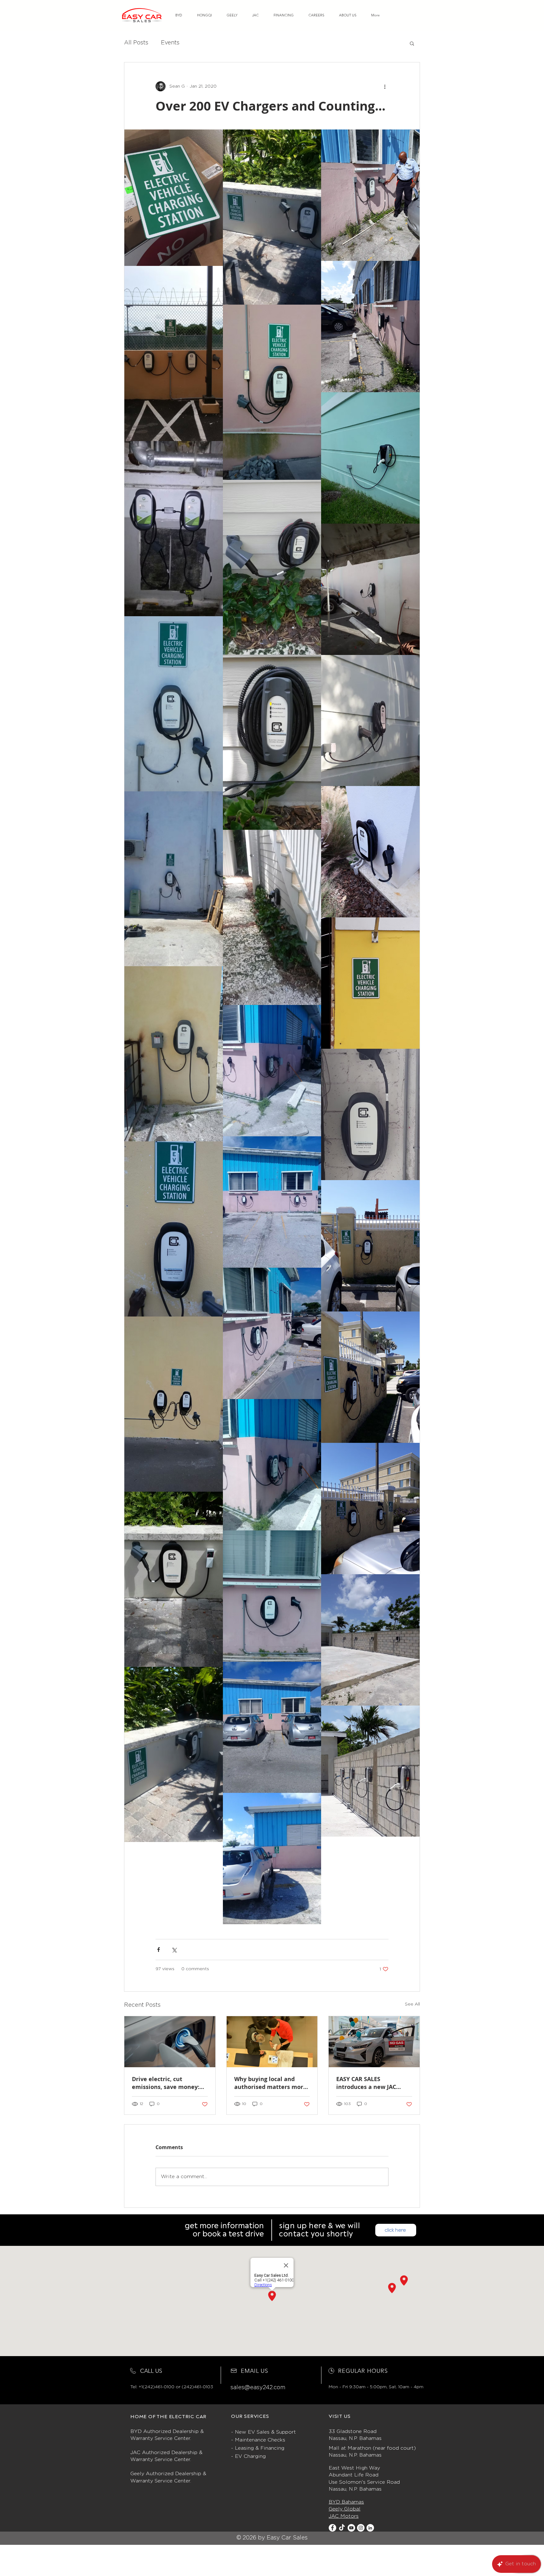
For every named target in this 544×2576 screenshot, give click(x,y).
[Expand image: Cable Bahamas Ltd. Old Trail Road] (370, 1246)
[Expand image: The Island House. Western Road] (174, 1754)
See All (412, 2004)
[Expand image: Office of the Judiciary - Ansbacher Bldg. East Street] (174, 529)
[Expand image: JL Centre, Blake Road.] (174, 1404)
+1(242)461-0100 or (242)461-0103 (176, 2387)
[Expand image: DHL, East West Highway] (370, 1640)
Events (170, 43)
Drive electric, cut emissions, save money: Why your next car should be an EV (168, 2083)
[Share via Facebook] (159, 1950)
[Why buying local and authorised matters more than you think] (272, 2042)
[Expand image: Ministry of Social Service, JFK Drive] (174, 1054)
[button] (412, 43)
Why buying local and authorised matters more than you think (270, 2083)
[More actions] (385, 86)
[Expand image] (174, 198)
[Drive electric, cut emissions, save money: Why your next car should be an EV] (170, 2042)
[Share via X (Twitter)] (174, 1950)
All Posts (136, 43)
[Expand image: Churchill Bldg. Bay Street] (174, 879)
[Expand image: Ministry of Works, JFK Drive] (272, 1071)
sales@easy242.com (258, 2388)
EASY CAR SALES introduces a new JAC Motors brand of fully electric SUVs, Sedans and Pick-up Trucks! (373, 2083)
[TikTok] (342, 2528)
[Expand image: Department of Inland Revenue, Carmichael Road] (174, 353)
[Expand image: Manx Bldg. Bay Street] (370, 458)
